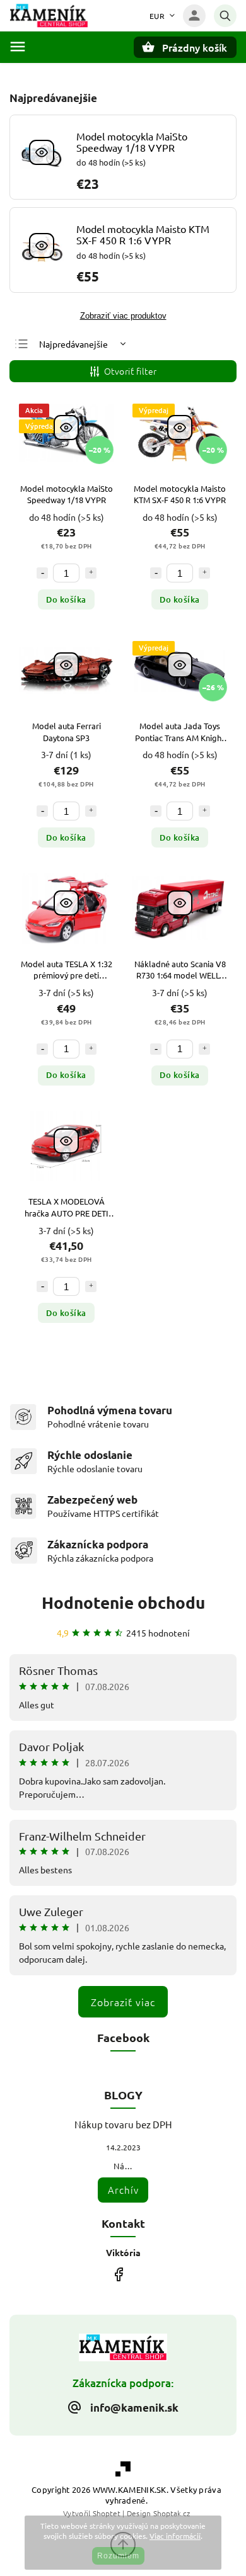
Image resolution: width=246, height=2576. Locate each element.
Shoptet (107, 2513)
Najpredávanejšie (73, 344)
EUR (157, 16)
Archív (123, 2190)
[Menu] (18, 47)
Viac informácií (175, 2536)
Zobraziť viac (123, 2002)
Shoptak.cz (172, 2513)
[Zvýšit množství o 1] (91, 573)
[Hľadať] (225, 16)
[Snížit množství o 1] (42, 573)
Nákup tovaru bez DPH (123, 2124)
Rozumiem (118, 2556)
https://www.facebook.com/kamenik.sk (118, 2275)
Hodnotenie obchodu (123, 1602)
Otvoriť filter (131, 371)
